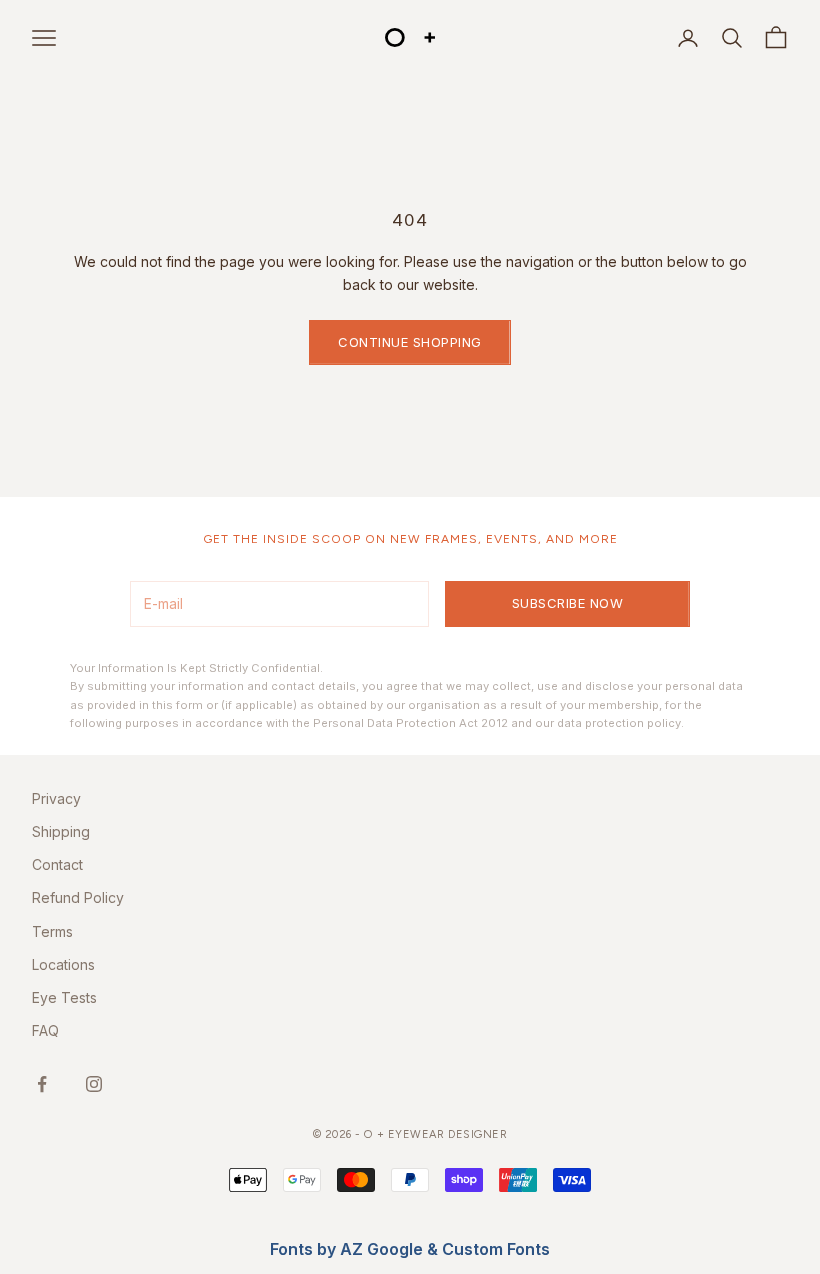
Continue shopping (410, 342)
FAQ (45, 1030)
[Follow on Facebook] (42, 1084)
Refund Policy (78, 897)
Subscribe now (568, 603)
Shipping (61, 831)
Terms (52, 931)
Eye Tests (64, 997)
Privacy (56, 798)
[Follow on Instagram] (94, 1084)
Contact (57, 864)
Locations (63, 964)
